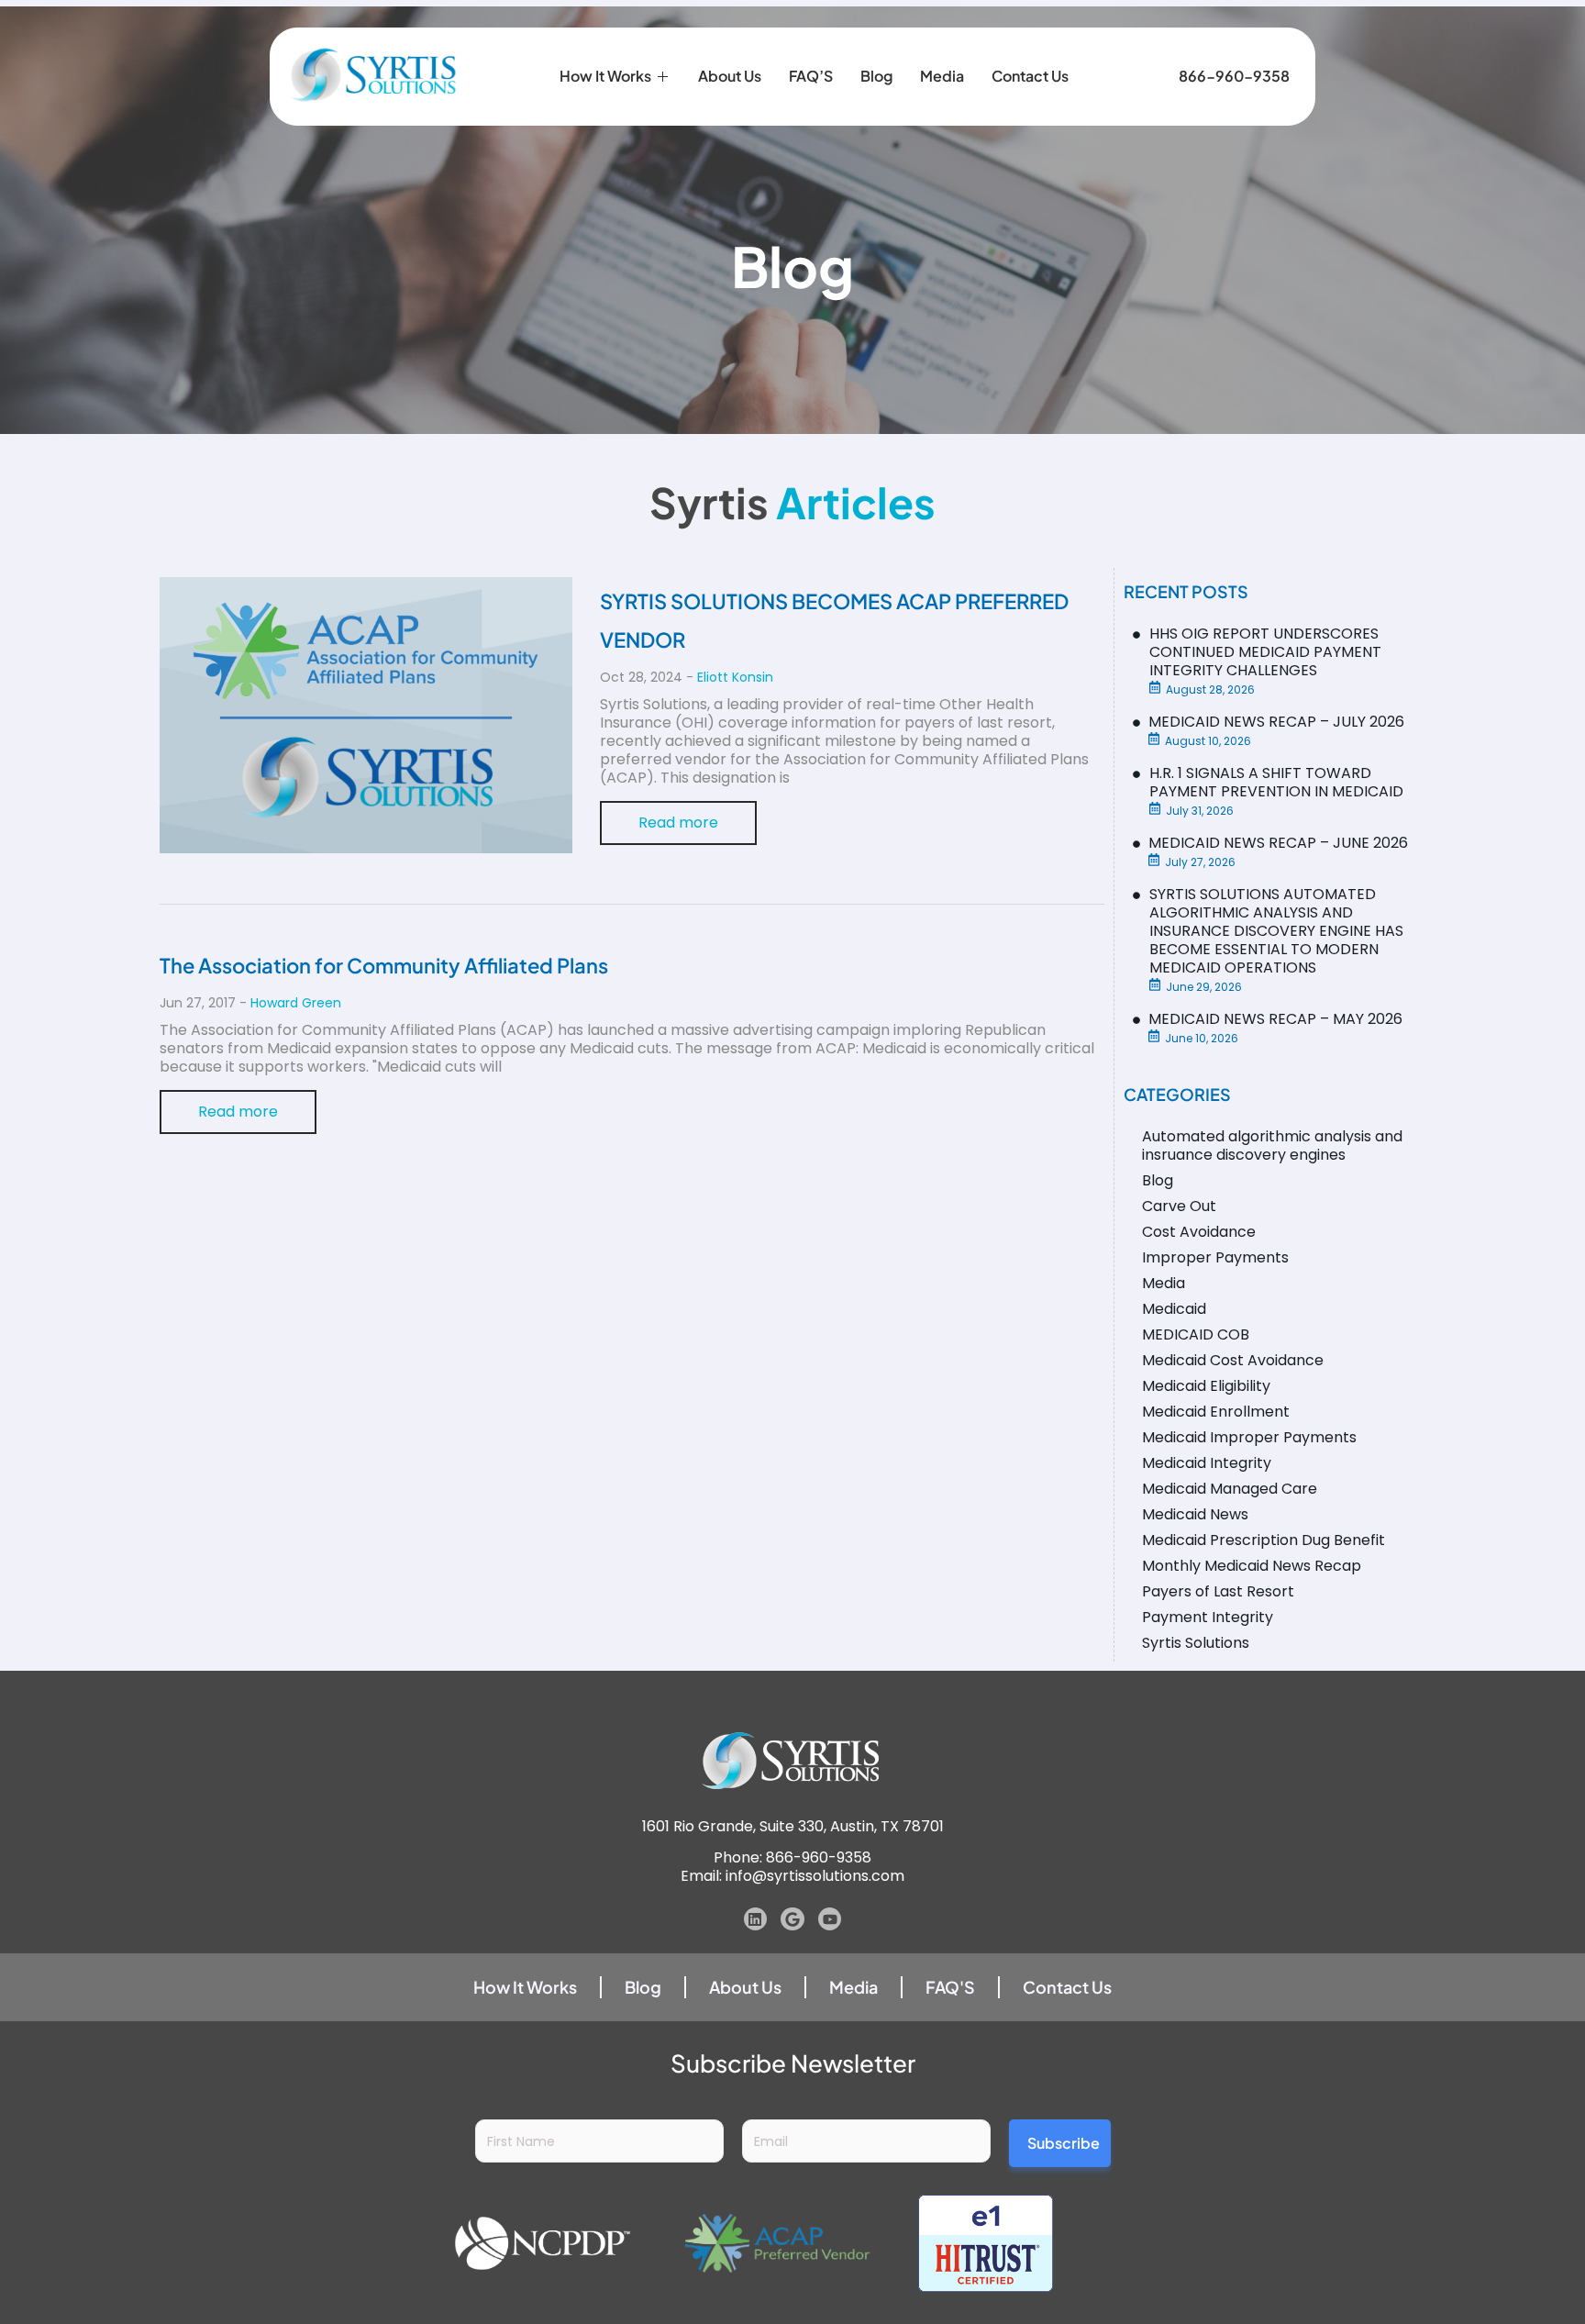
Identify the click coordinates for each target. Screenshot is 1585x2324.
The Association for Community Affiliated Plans (384, 965)
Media (942, 76)
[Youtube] (830, 1919)
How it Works (605, 76)
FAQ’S (811, 76)
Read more (678, 823)
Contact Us (1030, 76)
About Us (730, 76)
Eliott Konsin (735, 677)
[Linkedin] (756, 1919)
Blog (876, 76)
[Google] (792, 1919)
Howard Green (296, 1003)
